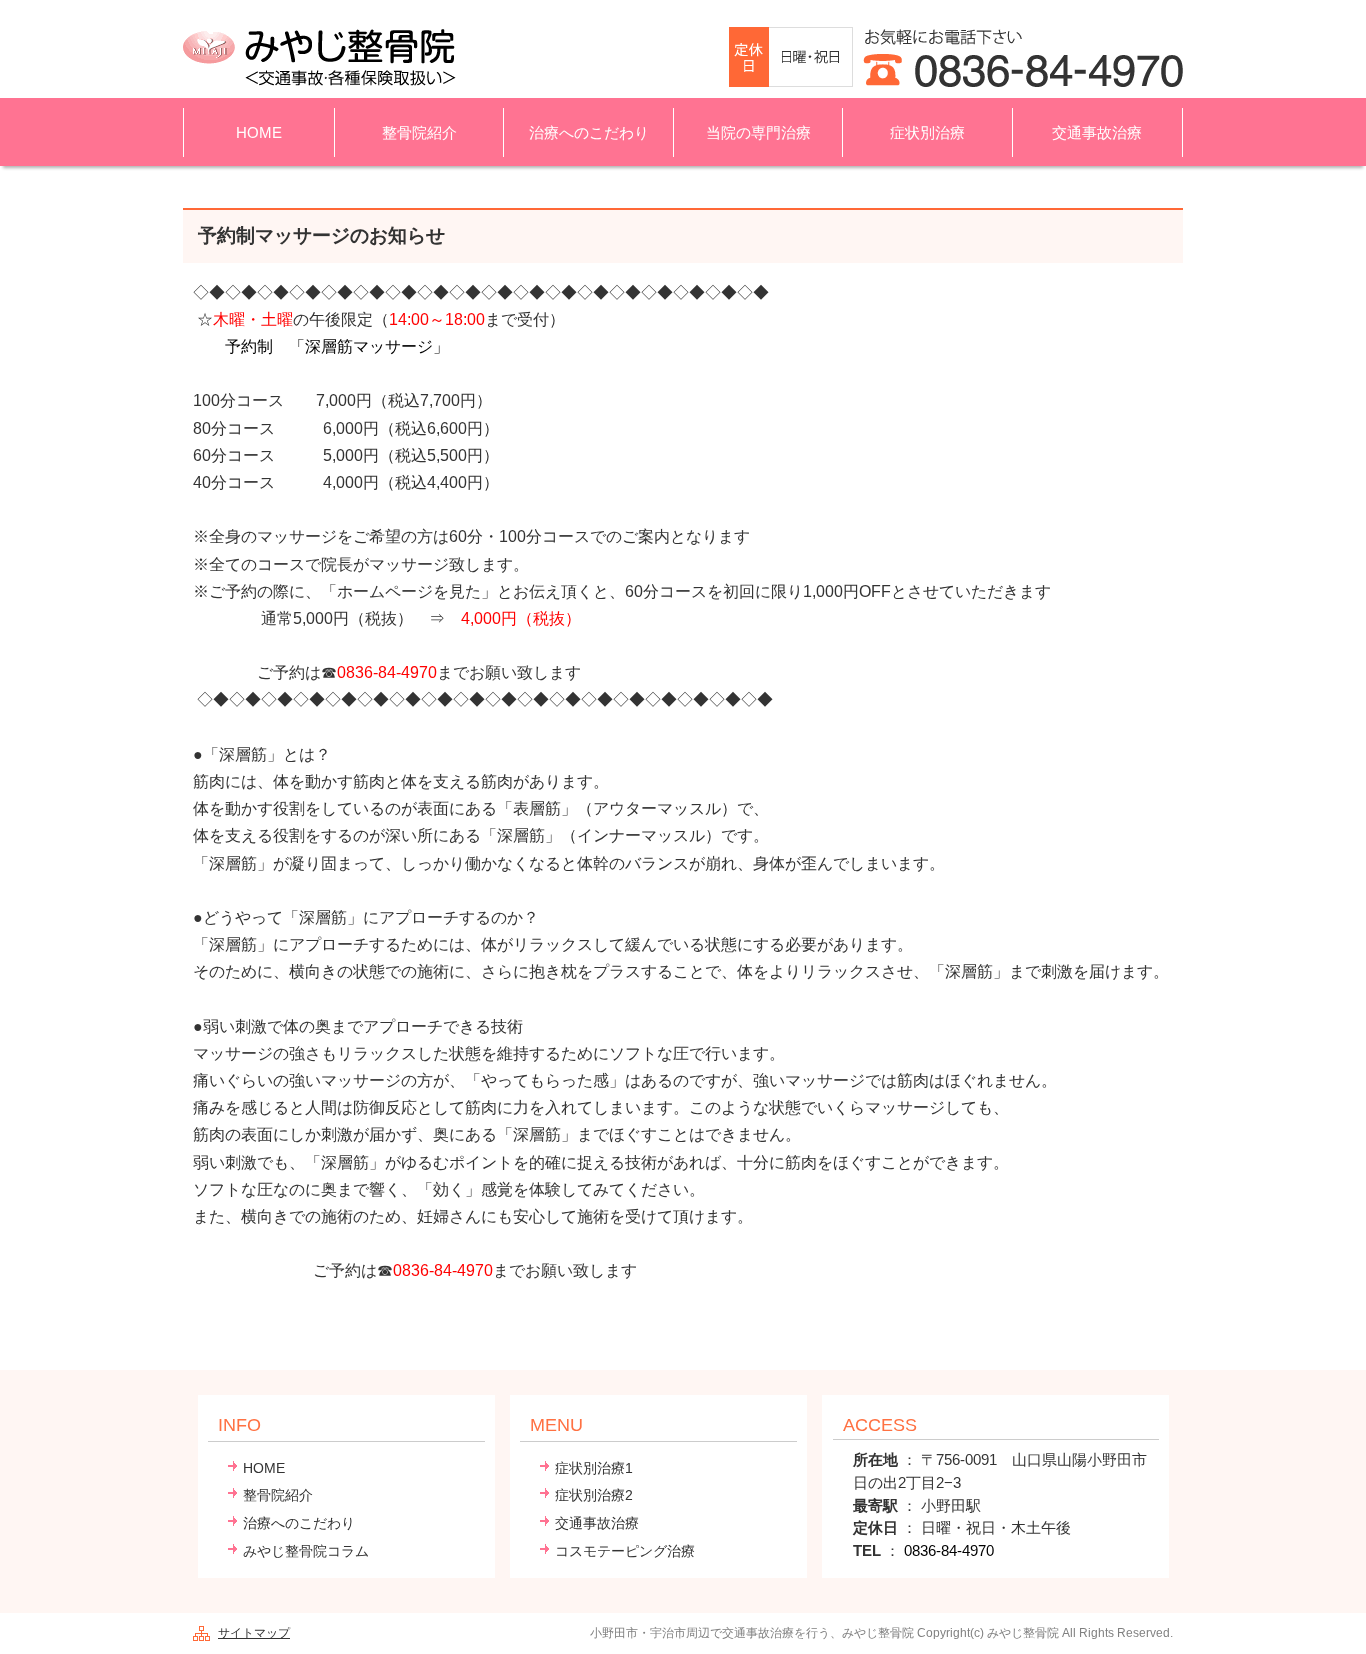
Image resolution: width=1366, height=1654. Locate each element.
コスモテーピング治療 (625, 1551)
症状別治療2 (594, 1495)
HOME (259, 132)
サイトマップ (254, 1633)
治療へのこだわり (299, 1523)
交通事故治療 (1097, 132)
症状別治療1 (594, 1468)
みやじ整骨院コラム (306, 1551)
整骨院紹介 (278, 1495)
